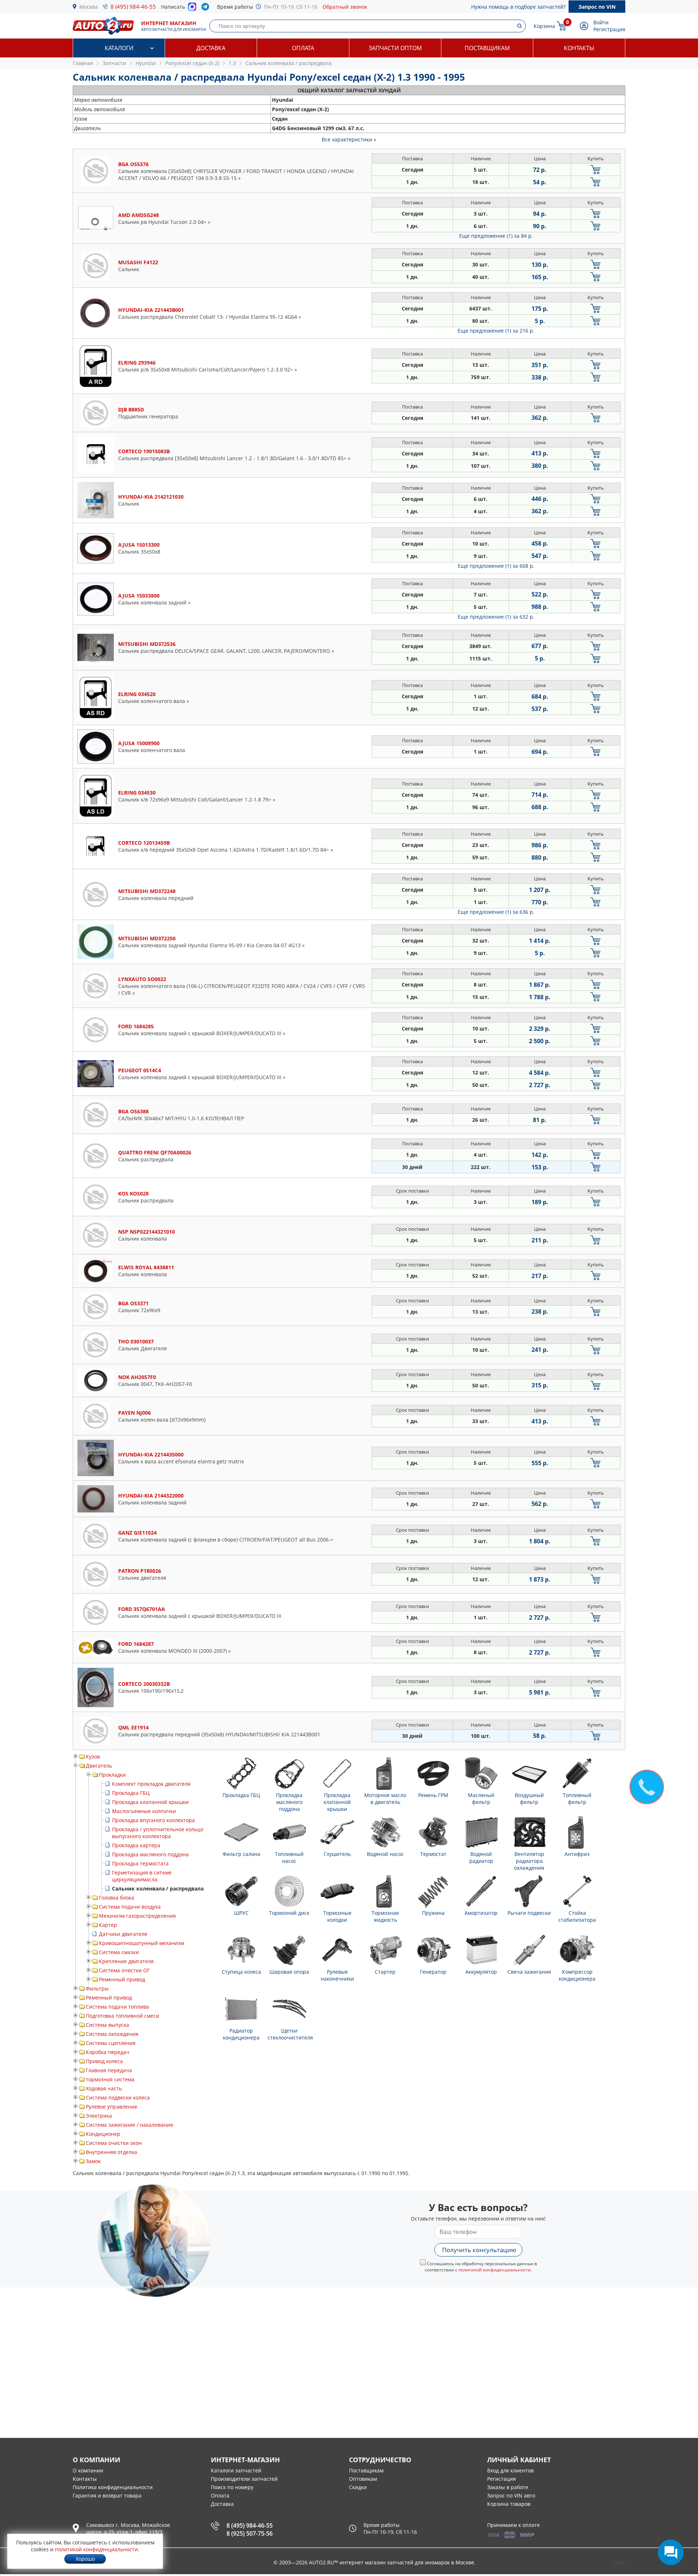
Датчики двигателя (123, 1934)
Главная (83, 63)
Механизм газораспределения (137, 1916)
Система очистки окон (114, 2143)
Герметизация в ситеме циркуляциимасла (142, 1876)
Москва (89, 7)
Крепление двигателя (126, 1961)
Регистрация (609, 29)
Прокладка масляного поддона (150, 1854)
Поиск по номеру (232, 2487)
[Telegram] (207, 8)
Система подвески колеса (118, 2097)
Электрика (99, 2116)
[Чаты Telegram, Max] (671, 2552)
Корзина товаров (509, 2504)
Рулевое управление (112, 2107)
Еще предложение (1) (496, 236)
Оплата (303, 48)
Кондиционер (103, 2134)
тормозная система (110, 2079)
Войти (601, 22)
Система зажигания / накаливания (129, 2125)
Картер (108, 1925)
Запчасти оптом (395, 48)
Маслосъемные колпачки (144, 1811)
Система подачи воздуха (130, 1907)
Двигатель (99, 1766)
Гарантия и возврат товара (107, 2495)
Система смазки (119, 1952)
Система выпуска (107, 2025)
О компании (88, 2470)
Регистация (502, 2479)
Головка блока (117, 1898)
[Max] (192, 9)
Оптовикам (363, 2479)
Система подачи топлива (117, 2007)
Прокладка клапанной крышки (150, 1802)
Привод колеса (104, 2061)
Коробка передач (108, 2052)
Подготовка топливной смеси (123, 2016)
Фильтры (97, 1988)
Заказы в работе (508, 2487)
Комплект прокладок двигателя (151, 1784)
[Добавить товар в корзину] (596, 170)
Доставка (211, 48)
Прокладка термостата (140, 1863)
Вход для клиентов (510, 2470)
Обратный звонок (345, 7)
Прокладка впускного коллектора (153, 1820)
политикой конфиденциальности (495, 2270)
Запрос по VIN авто (511, 2495)
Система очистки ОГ (124, 1970)
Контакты (579, 48)
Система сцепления (111, 2043)
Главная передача (109, 2070)
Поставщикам (487, 48)
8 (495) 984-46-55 (133, 7)
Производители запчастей (244, 2479)
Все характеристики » (349, 139)
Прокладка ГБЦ (131, 1793)
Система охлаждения (112, 2034)
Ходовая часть (104, 2088)
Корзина (544, 26)
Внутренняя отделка (111, 2152)
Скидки (358, 2487)
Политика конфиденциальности (113, 2487)
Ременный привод (122, 1979)
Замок (93, 2161)
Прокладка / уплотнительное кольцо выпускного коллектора (158, 1833)
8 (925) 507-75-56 (250, 2533)
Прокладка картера (136, 1845)
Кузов (93, 1757)
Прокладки (112, 1775)
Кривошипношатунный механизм (141, 1943)
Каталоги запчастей (236, 2470)
